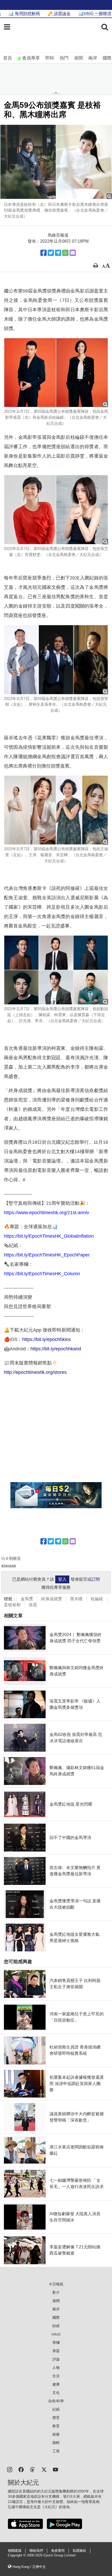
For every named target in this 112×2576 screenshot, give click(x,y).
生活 (56, 2376)
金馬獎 (27, 1599)
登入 (62, 1579)
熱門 (64, 58)
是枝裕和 (12, 1605)
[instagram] (10, 2469)
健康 (56, 2384)
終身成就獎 (52, 1599)
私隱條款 (79, 2551)
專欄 (56, 2343)
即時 (50, 58)
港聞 (78, 58)
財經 (56, 2326)
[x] (44, 2469)
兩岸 (93, 58)
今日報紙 (56, 2284)
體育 (56, 2418)
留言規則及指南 (9, 1566)
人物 (56, 2368)
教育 (56, 2426)
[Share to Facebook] (43, 253)
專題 (56, 2351)
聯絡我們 (36, 2551)
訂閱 (96, 1579)
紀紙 (56, 2409)
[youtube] (55, 2469)
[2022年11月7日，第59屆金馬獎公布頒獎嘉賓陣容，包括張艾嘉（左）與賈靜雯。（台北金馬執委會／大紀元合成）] (56, 510)
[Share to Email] (73, 253)
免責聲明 (58, 2551)
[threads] (33, 2469)
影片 (56, 2292)
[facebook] (21, 2469)
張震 (33, 1605)
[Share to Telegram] (58, 253)
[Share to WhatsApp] (65, 253)
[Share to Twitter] (51, 253)
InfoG (56, 2334)
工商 (56, 2451)
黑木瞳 (76, 1599)
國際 (107, 58)
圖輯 (56, 2443)
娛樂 (56, 2434)
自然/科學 (56, 2401)
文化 (56, 2393)
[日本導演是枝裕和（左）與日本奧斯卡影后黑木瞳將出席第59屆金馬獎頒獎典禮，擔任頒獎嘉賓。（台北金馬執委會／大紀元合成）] (56, 162)
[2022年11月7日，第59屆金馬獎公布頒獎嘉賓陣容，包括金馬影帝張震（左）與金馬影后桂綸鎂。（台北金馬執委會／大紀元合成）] (56, 373)
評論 (56, 2359)
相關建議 (15, 2551)
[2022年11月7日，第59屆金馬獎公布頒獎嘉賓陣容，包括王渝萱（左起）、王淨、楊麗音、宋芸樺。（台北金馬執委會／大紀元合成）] (56, 810)
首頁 (8, 58)
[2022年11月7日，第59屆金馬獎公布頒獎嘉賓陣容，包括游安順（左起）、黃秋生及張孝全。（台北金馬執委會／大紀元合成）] (56, 660)
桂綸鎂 (97, 1599)
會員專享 (31, 58)
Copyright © (17, 2555)
